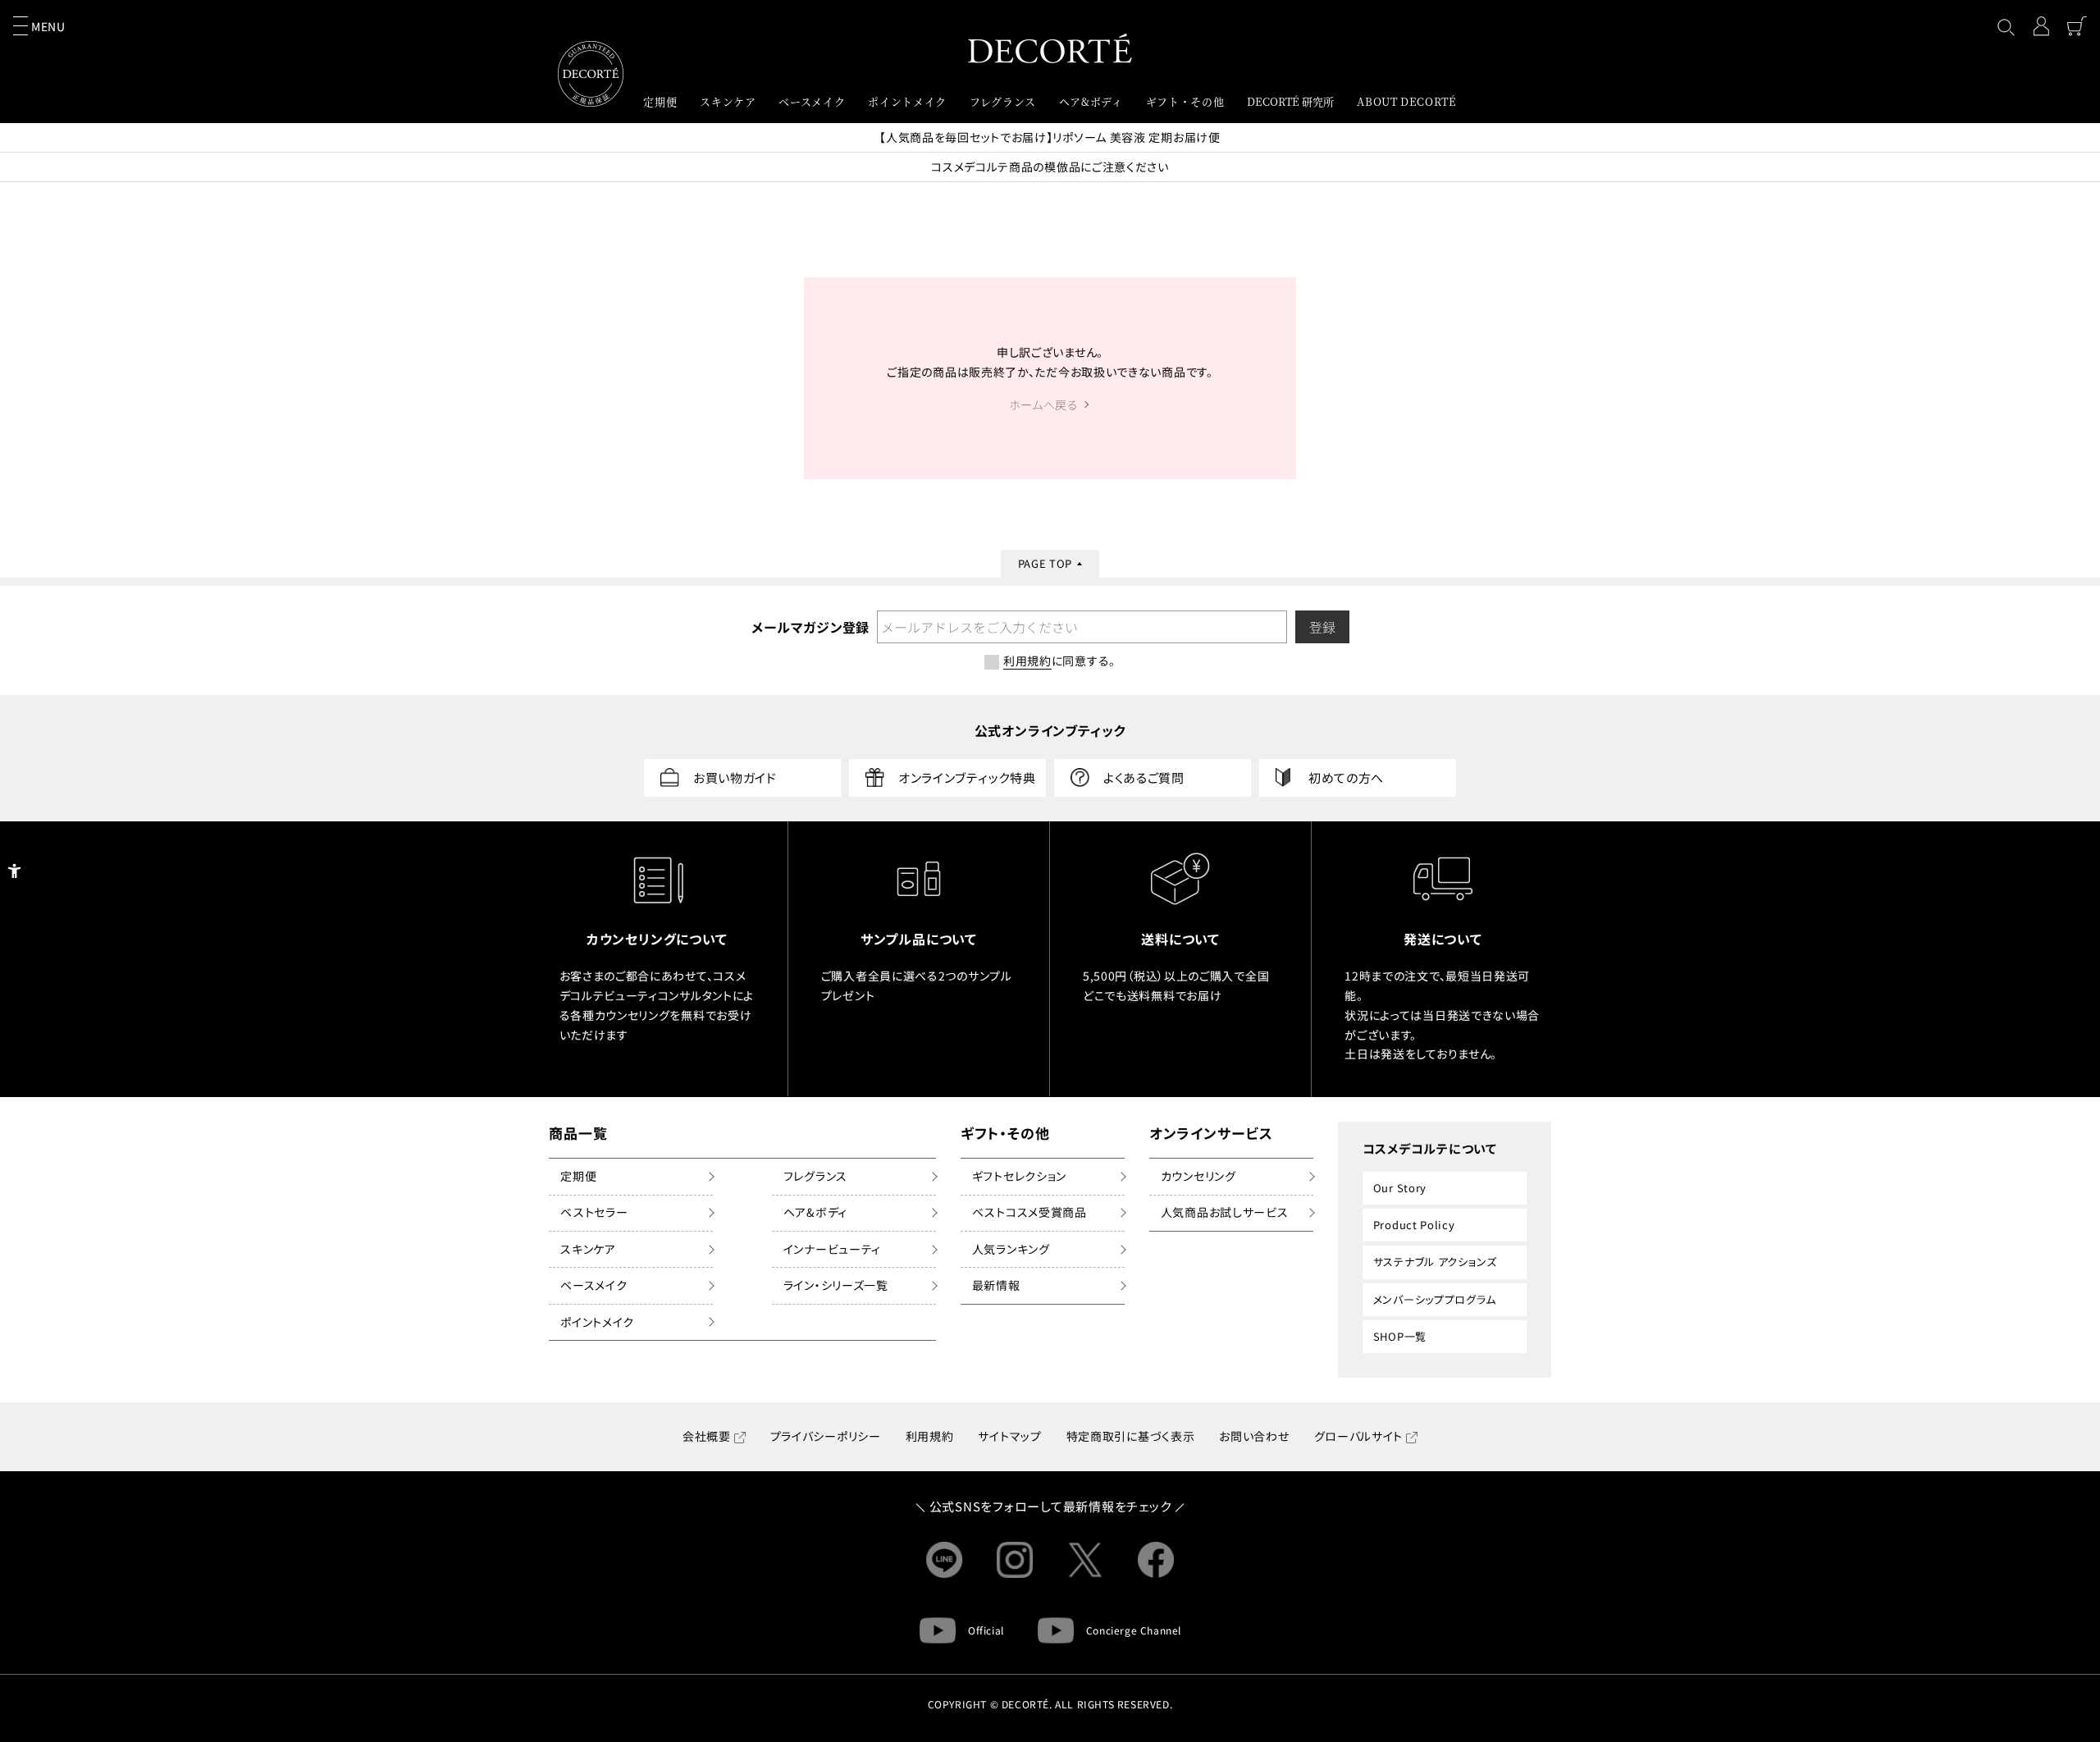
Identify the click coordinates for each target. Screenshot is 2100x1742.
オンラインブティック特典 (967, 777)
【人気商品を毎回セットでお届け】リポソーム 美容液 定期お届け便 (1050, 137)
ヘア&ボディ (815, 1212)
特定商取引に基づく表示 (1131, 1436)
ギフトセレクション (1019, 1176)
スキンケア (588, 1249)
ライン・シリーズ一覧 (836, 1285)
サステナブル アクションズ (1435, 1262)
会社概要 (707, 1436)
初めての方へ (1346, 777)
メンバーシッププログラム (1435, 1299)
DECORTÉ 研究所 (1290, 101)
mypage (2041, 26)
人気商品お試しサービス (1225, 1212)
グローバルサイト (1359, 1436)
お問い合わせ (1254, 1436)
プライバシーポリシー (826, 1436)
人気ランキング (1011, 1249)
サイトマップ (1009, 1436)
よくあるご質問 (1144, 777)
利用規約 (930, 1436)
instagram (1015, 1560)
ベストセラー (594, 1212)
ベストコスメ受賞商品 (1029, 1212)
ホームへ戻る (1043, 405)
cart (2077, 26)
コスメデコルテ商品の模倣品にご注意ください (1050, 167)
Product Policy (1414, 1225)
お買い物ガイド (735, 777)
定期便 (578, 1176)
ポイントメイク (597, 1322)
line (944, 1560)
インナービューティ (832, 1249)
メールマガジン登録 (810, 627)
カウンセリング (1198, 1176)
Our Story (1400, 1188)
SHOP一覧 (1400, 1336)
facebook (1156, 1560)
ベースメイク (593, 1285)
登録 (1322, 627)
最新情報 (996, 1285)
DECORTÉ (1050, 48)
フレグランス (815, 1176)
